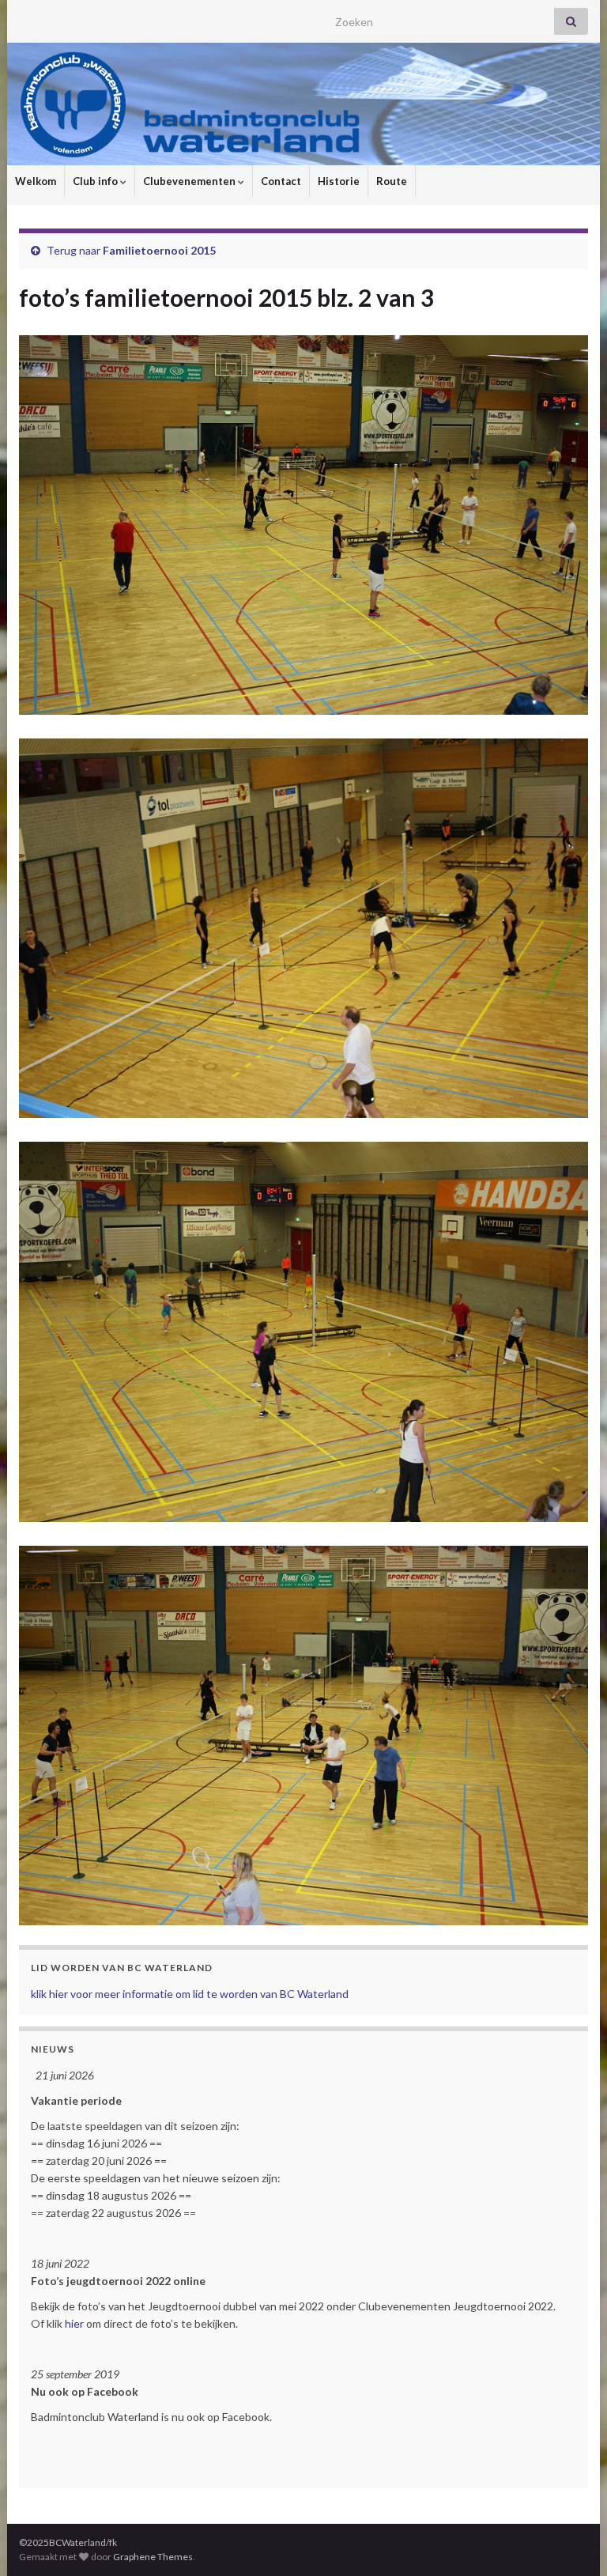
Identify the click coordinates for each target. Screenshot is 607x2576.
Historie (339, 181)
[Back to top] (571, 2540)
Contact (281, 181)
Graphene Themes (153, 2557)
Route (392, 181)
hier (74, 2323)
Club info (96, 181)
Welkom (36, 181)
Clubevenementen (190, 181)
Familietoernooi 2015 (159, 250)
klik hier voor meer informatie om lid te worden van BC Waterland (190, 1994)
